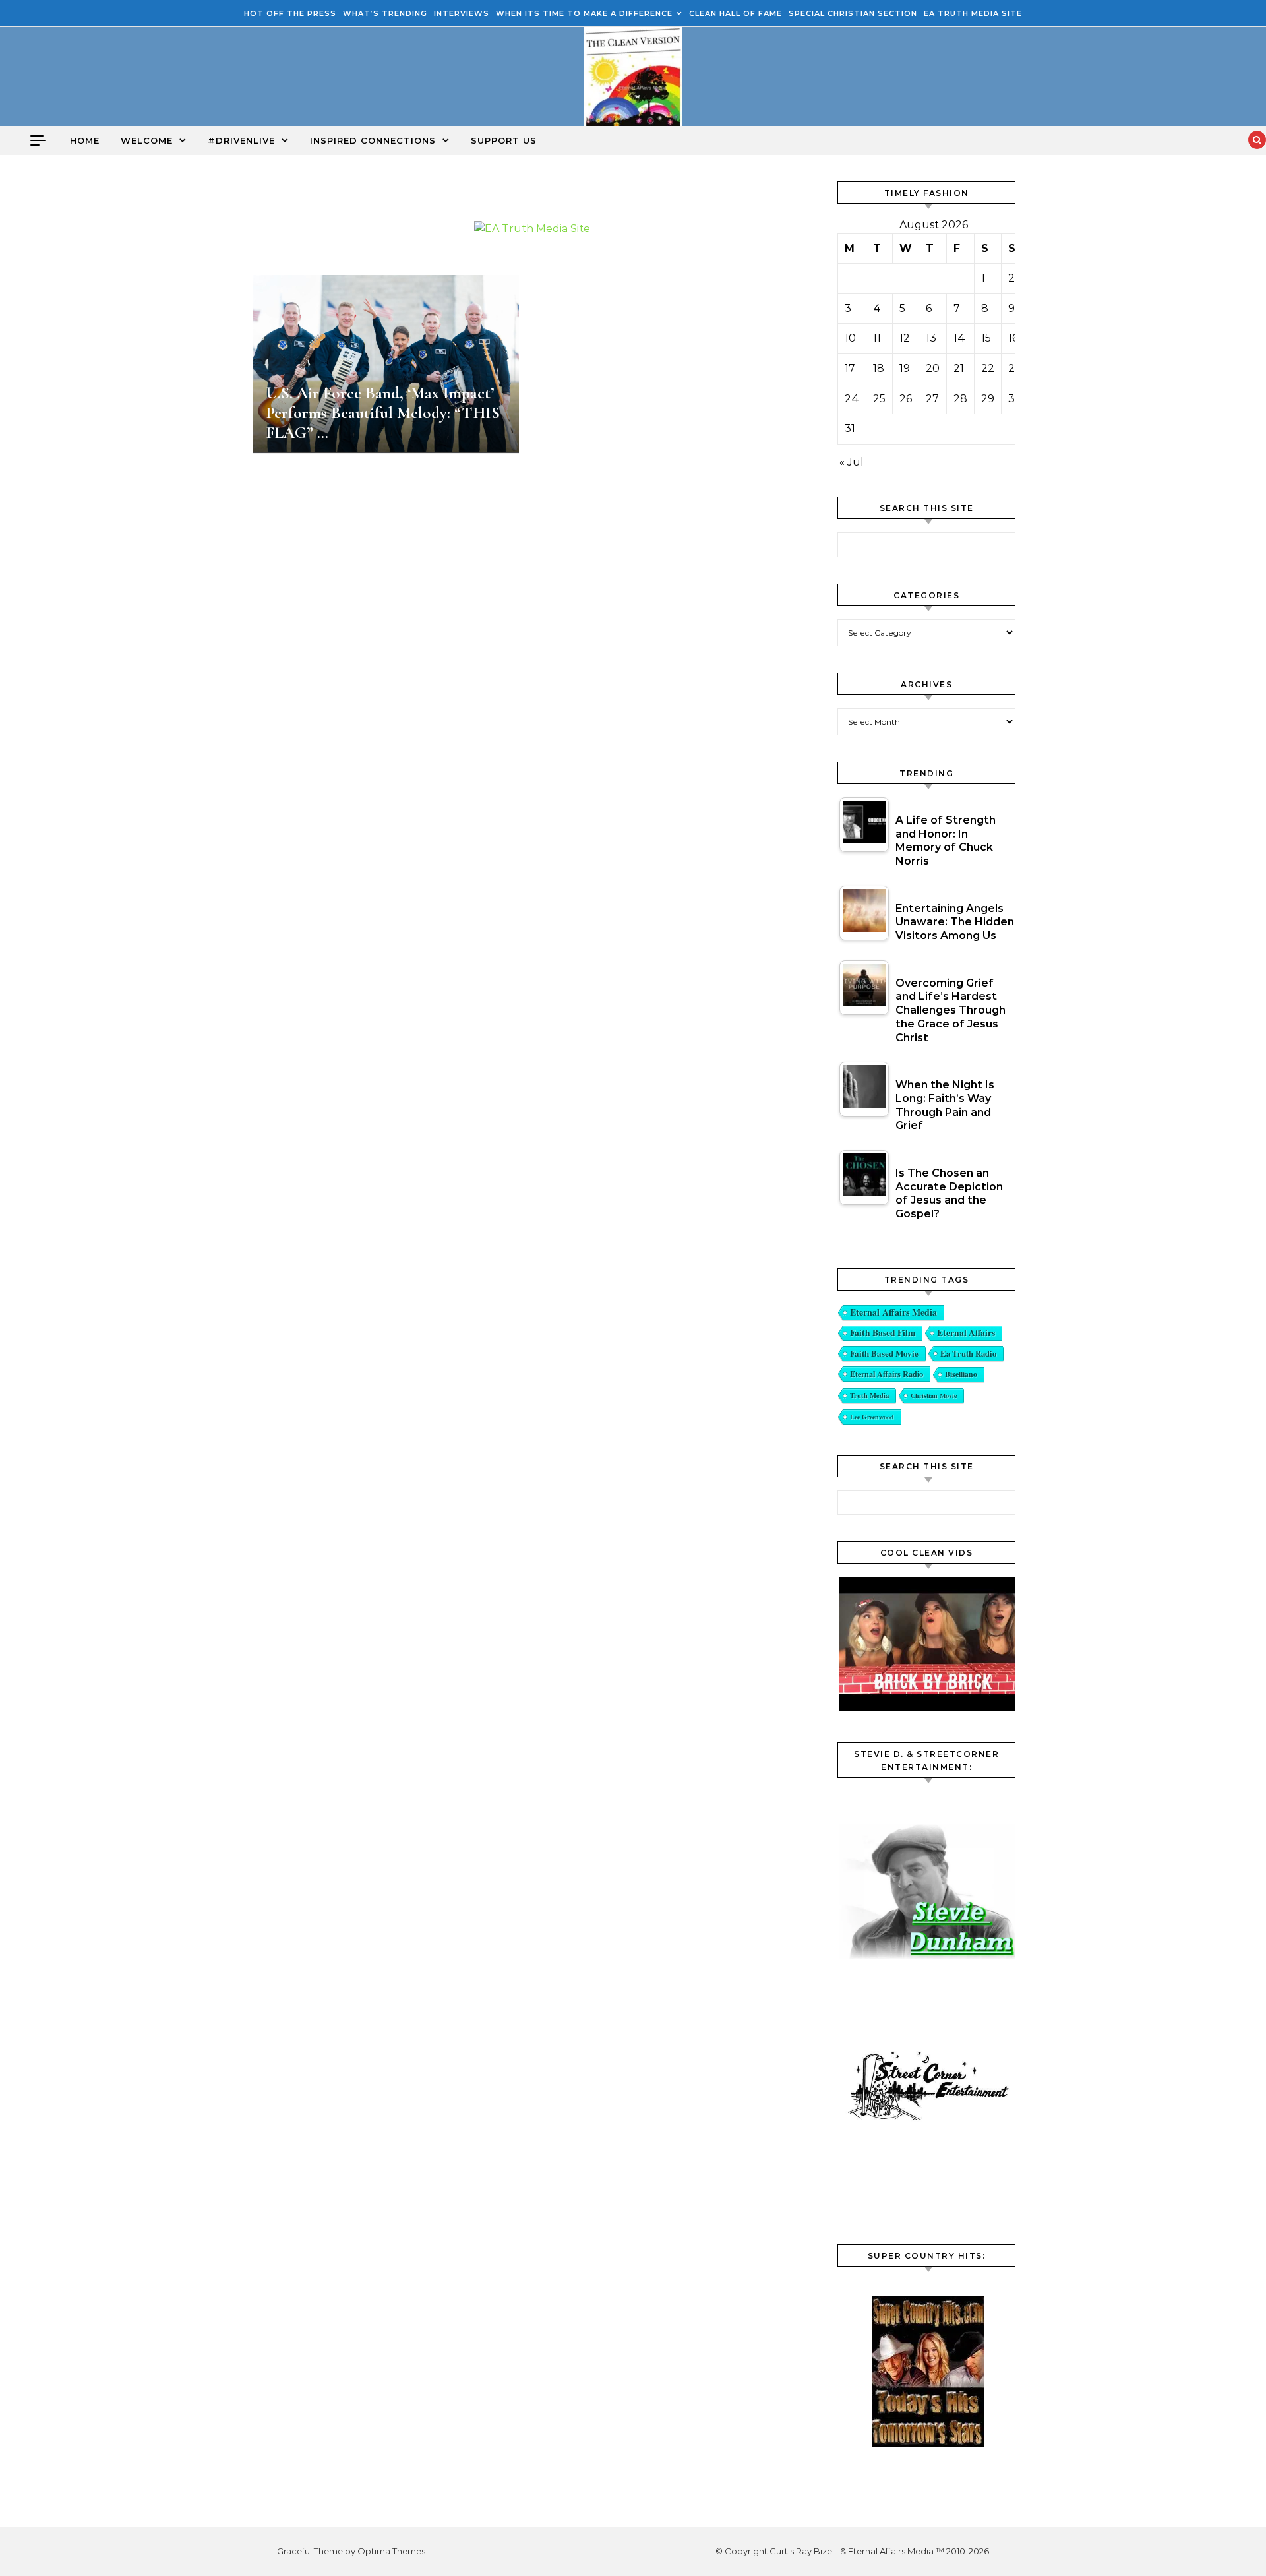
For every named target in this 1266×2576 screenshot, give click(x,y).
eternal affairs (966, 1333)
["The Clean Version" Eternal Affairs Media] (633, 80)
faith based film (883, 1333)
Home (85, 140)
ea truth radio (968, 1353)
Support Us (504, 140)
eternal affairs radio (887, 1374)
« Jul (852, 462)
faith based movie (884, 1353)
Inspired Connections (373, 140)
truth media (869, 1395)
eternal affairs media (893, 1312)
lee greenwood (872, 1417)
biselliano (961, 1374)
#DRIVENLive (241, 140)
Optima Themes (391, 2551)
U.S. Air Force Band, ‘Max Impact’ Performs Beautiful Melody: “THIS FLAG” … (383, 413)
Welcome (147, 140)
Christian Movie (934, 1395)
